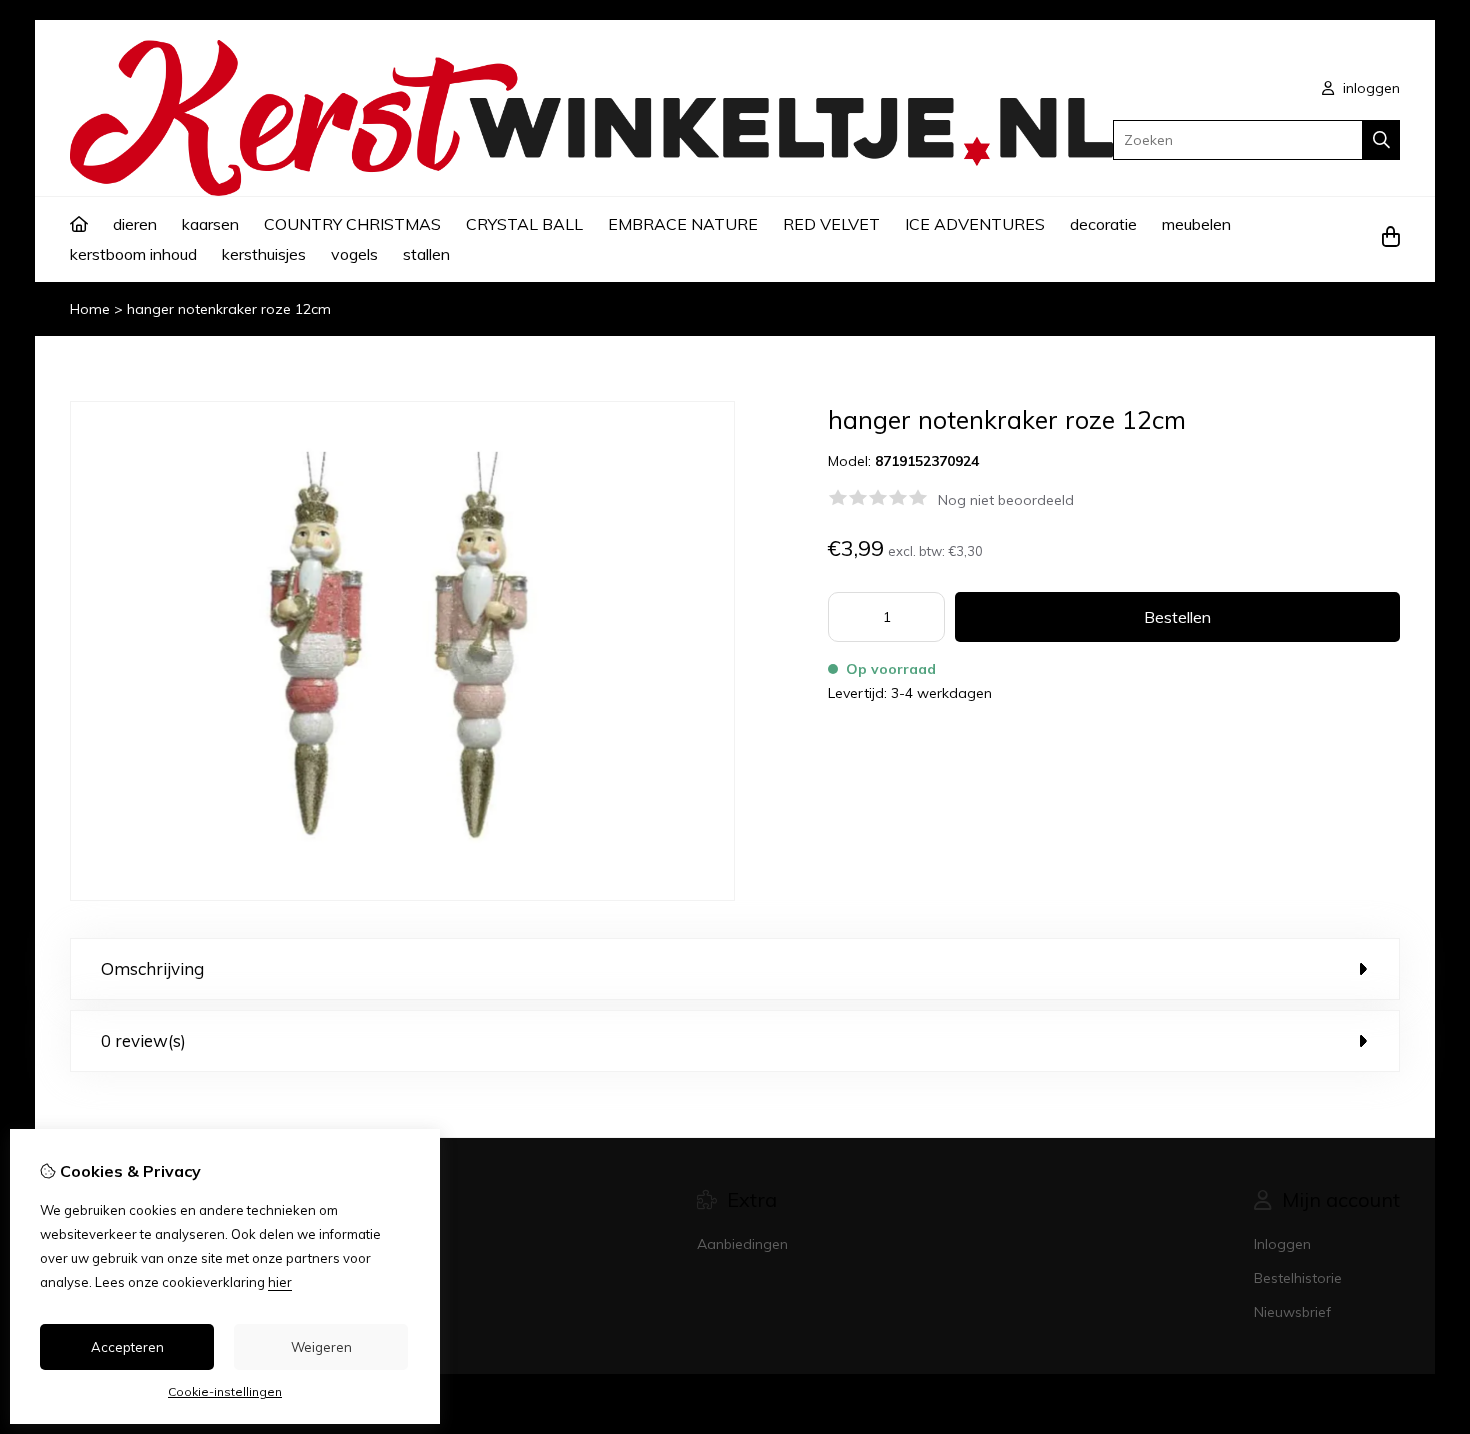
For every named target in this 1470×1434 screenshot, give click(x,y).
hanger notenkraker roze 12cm (229, 309)
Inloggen (1282, 1244)
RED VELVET (831, 224)
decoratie (1103, 224)
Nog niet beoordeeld (1006, 500)
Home (90, 309)
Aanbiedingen (742, 1244)
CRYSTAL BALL (524, 224)
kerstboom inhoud (133, 254)
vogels (354, 254)
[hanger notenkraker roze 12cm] (402, 896)
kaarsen (210, 224)
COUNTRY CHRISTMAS (352, 224)
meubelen (1196, 224)
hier (280, 1282)
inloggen (1369, 88)
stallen (426, 254)
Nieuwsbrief (1292, 1312)
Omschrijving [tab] (152, 968)
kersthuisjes (264, 254)
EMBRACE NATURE (683, 224)
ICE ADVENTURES (975, 224)
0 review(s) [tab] (143, 1040)
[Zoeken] (1381, 140)
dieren (135, 224)
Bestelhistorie (1298, 1278)
